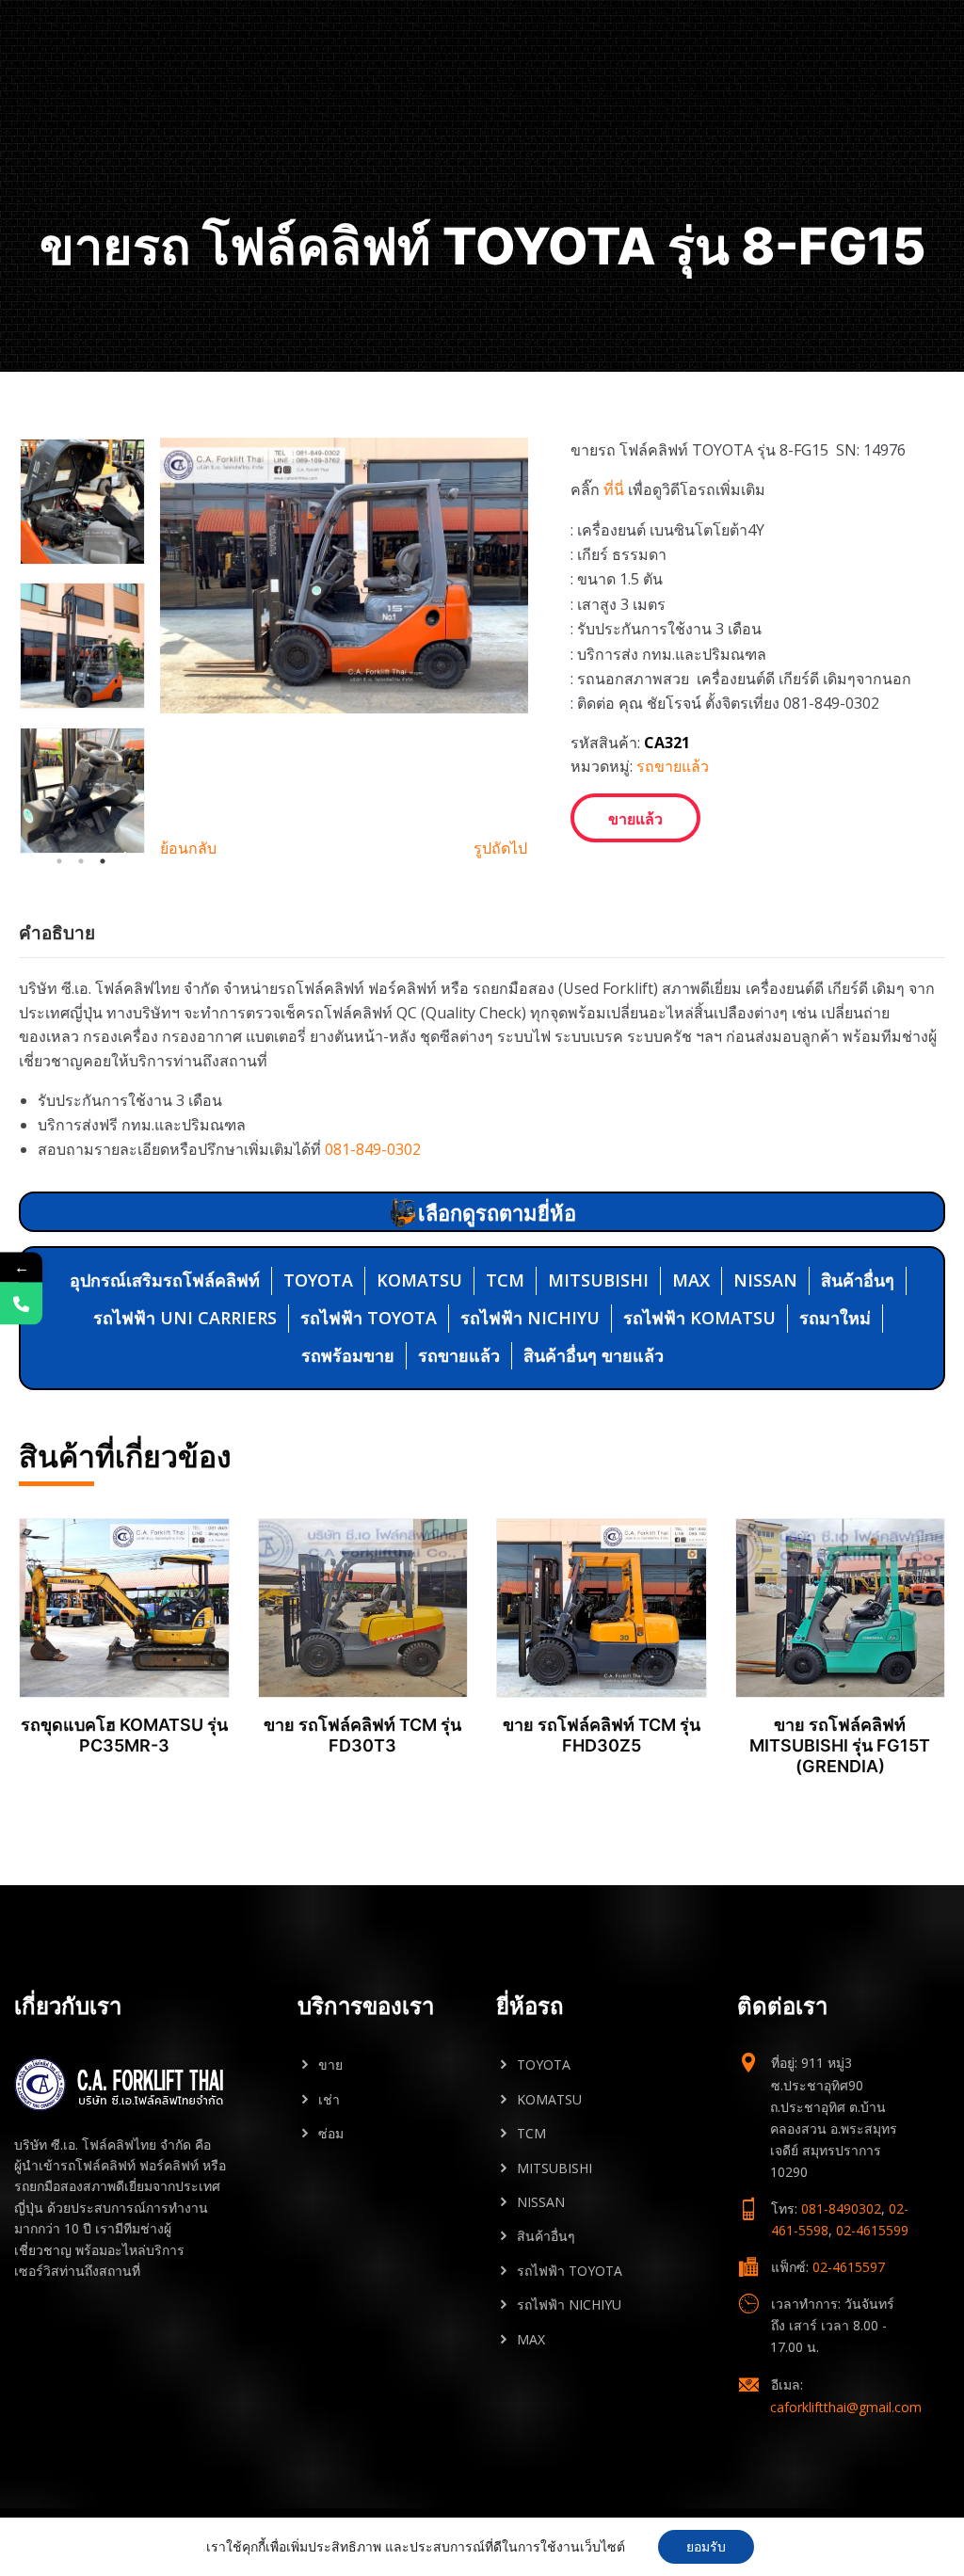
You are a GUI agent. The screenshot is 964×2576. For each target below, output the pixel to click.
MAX (691, 1280)
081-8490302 (841, 2208)
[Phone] (21, 1303)
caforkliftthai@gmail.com (846, 2407)
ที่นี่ (614, 489)
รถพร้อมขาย (348, 1355)
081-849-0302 (373, 1149)
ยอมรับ (706, 2546)
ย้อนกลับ (188, 848)
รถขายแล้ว (673, 766)
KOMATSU (419, 1280)
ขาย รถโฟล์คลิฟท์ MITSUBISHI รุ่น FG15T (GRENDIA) (840, 1745)
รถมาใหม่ (835, 1318)
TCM (505, 1280)
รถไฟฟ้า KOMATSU (699, 1318)
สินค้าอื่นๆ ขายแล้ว (594, 1355)
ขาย (330, 2064)
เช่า (329, 2099)
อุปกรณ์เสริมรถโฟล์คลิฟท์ (165, 1280)
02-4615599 (872, 2230)
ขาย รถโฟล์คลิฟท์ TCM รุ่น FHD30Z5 (602, 1735)
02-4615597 (849, 2267)
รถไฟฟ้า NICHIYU (530, 1318)
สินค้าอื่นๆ (858, 1280)
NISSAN (765, 1280)
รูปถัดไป (500, 848)
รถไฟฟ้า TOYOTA (369, 1318)
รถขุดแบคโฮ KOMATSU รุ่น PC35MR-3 (124, 1735)
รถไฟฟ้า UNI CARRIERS (185, 1318)
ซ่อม (331, 2133)
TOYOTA (318, 1280)
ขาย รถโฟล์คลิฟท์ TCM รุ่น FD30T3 (362, 1735)
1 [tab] (59, 861)
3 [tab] (103, 861)
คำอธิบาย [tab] (57, 933)
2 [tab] (81, 861)
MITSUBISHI (598, 1280)
